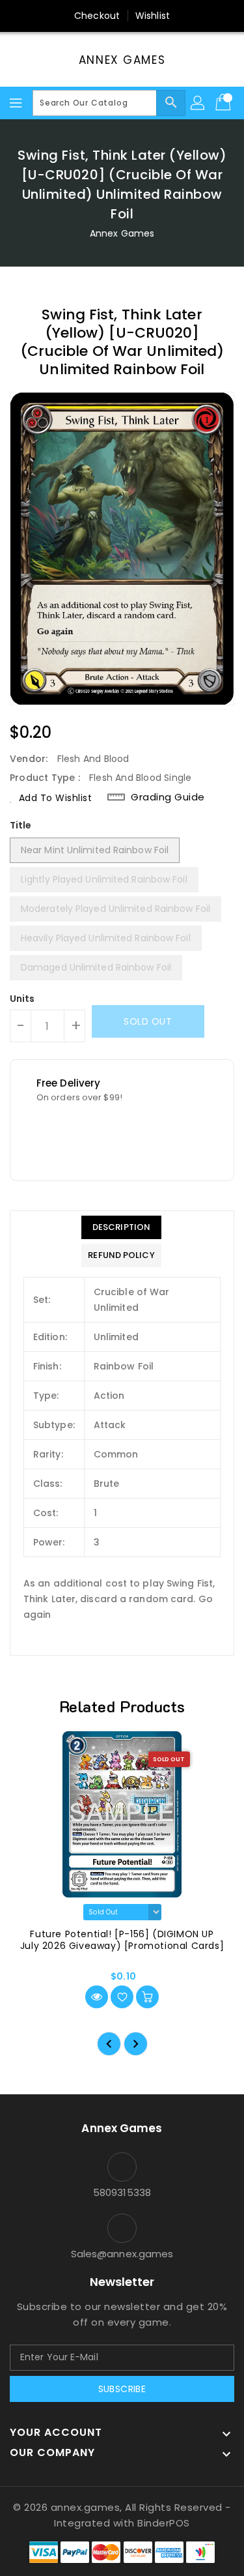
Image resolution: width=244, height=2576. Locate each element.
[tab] (121, 1227)
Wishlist (153, 16)
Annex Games (122, 60)
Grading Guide (168, 797)
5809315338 (122, 2192)
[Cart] (224, 103)
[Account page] (198, 103)
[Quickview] (97, 1997)
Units (22, 999)
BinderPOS (164, 2523)
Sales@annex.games (122, 2254)
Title (21, 825)
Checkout (97, 16)
